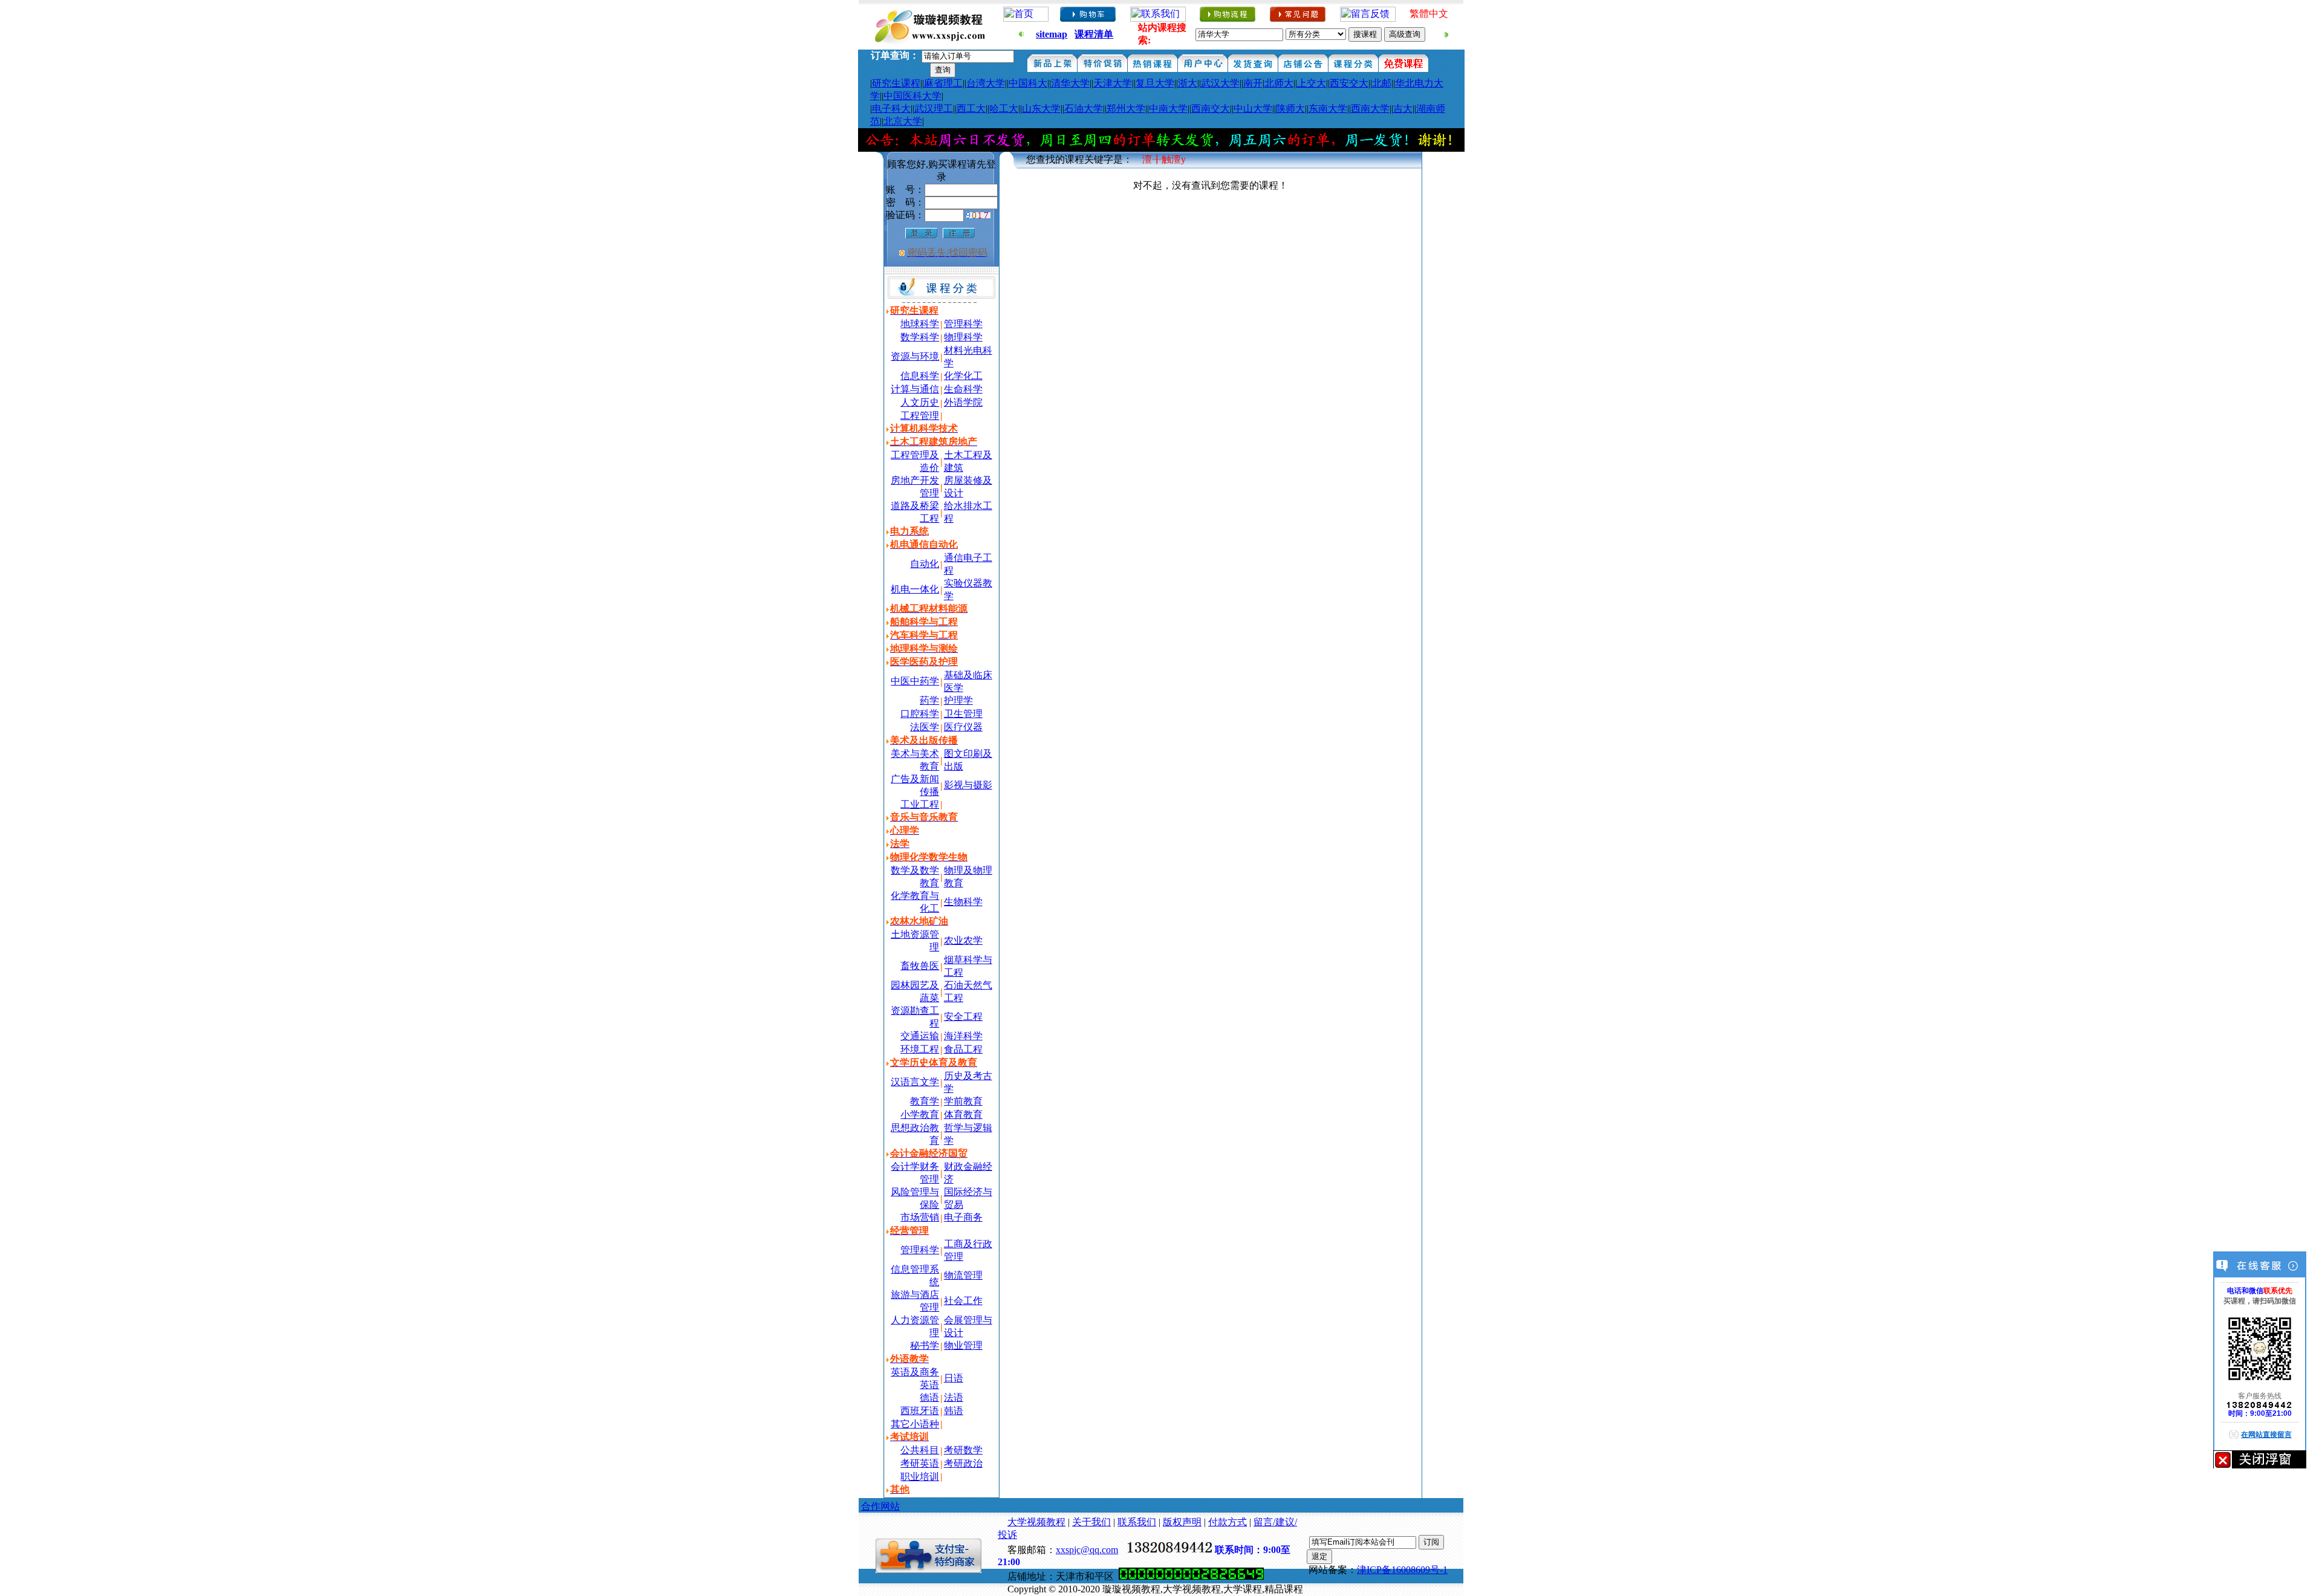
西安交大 (1349, 83)
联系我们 (1137, 1522)
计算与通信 (915, 389)
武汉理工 (934, 109)
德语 (929, 1397)
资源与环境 (915, 356)
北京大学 (903, 121)
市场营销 (920, 1217)
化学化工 (963, 376)
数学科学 (920, 337)
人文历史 (920, 402)
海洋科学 (963, 1036)
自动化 (925, 564)
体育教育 (963, 1114)
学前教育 (963, 1101)
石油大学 (1084, 109)
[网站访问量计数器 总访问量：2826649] (1191, 1576)
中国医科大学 (912, 96)
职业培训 (920, 1477)
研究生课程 (896, 83)
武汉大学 (1220, 83)
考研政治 (963, 1463)
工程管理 (920, 416)
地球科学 (920, 324)
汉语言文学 (915, 1082)
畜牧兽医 (920, 966)
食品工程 (963, 1049)
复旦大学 (1155, 83)
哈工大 (1004, 109)
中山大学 (1253, 109)
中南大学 (1168, 109)
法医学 (925, 727)
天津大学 (1113, 83)
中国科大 (1028, 83)
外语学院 (963, 402)
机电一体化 (915, 589)
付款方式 (1228, 1522)
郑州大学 (1126, 109)
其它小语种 (915, 1424)
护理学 (958, 700)
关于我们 (1091, 1522)
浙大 (1188, 83)
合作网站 (880, 1506)
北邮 (1382, 83)
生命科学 (963, 389)
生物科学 (963, 902)
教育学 (925, 1101)
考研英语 (920, 1463)
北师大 (1279, 83)
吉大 (1403, 109)
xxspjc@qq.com (1087, 1550)
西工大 (971, 109)
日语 (954, 1378)
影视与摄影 (968, 785)
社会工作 (963, 1301)
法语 (954, 1397)
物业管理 (963, 1345)
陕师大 (1290, 109)
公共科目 (920, 1450)
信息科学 (920, 376)
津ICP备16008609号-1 (1402, 1570)
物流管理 (963, 1275)
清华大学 (1070, 83)
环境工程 (920, 1049)
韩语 (954, 1411)
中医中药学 (915, 681)
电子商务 (963, 1217)
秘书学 (925, 1345)
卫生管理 (963, 714)
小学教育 (920, 1114)
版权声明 (1182, 1522)
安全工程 (963, 1017)
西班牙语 (920, 1411)
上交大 (1312, 83)
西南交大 (1211, 109)
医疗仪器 (963, 727)
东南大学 (1328, 109)
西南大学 (1370, 109)
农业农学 (963, 940)
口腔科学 (920, 714)
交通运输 (920, 1036)
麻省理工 (943, 83)
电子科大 (891, 109)
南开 (1253, 83)
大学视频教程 (1036, 1522)
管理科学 (963, 324)
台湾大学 (986, 83)
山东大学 (1041, 109)
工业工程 (920, 804)
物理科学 (963, 337)
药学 (929, 700)
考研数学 (963, 1450)
